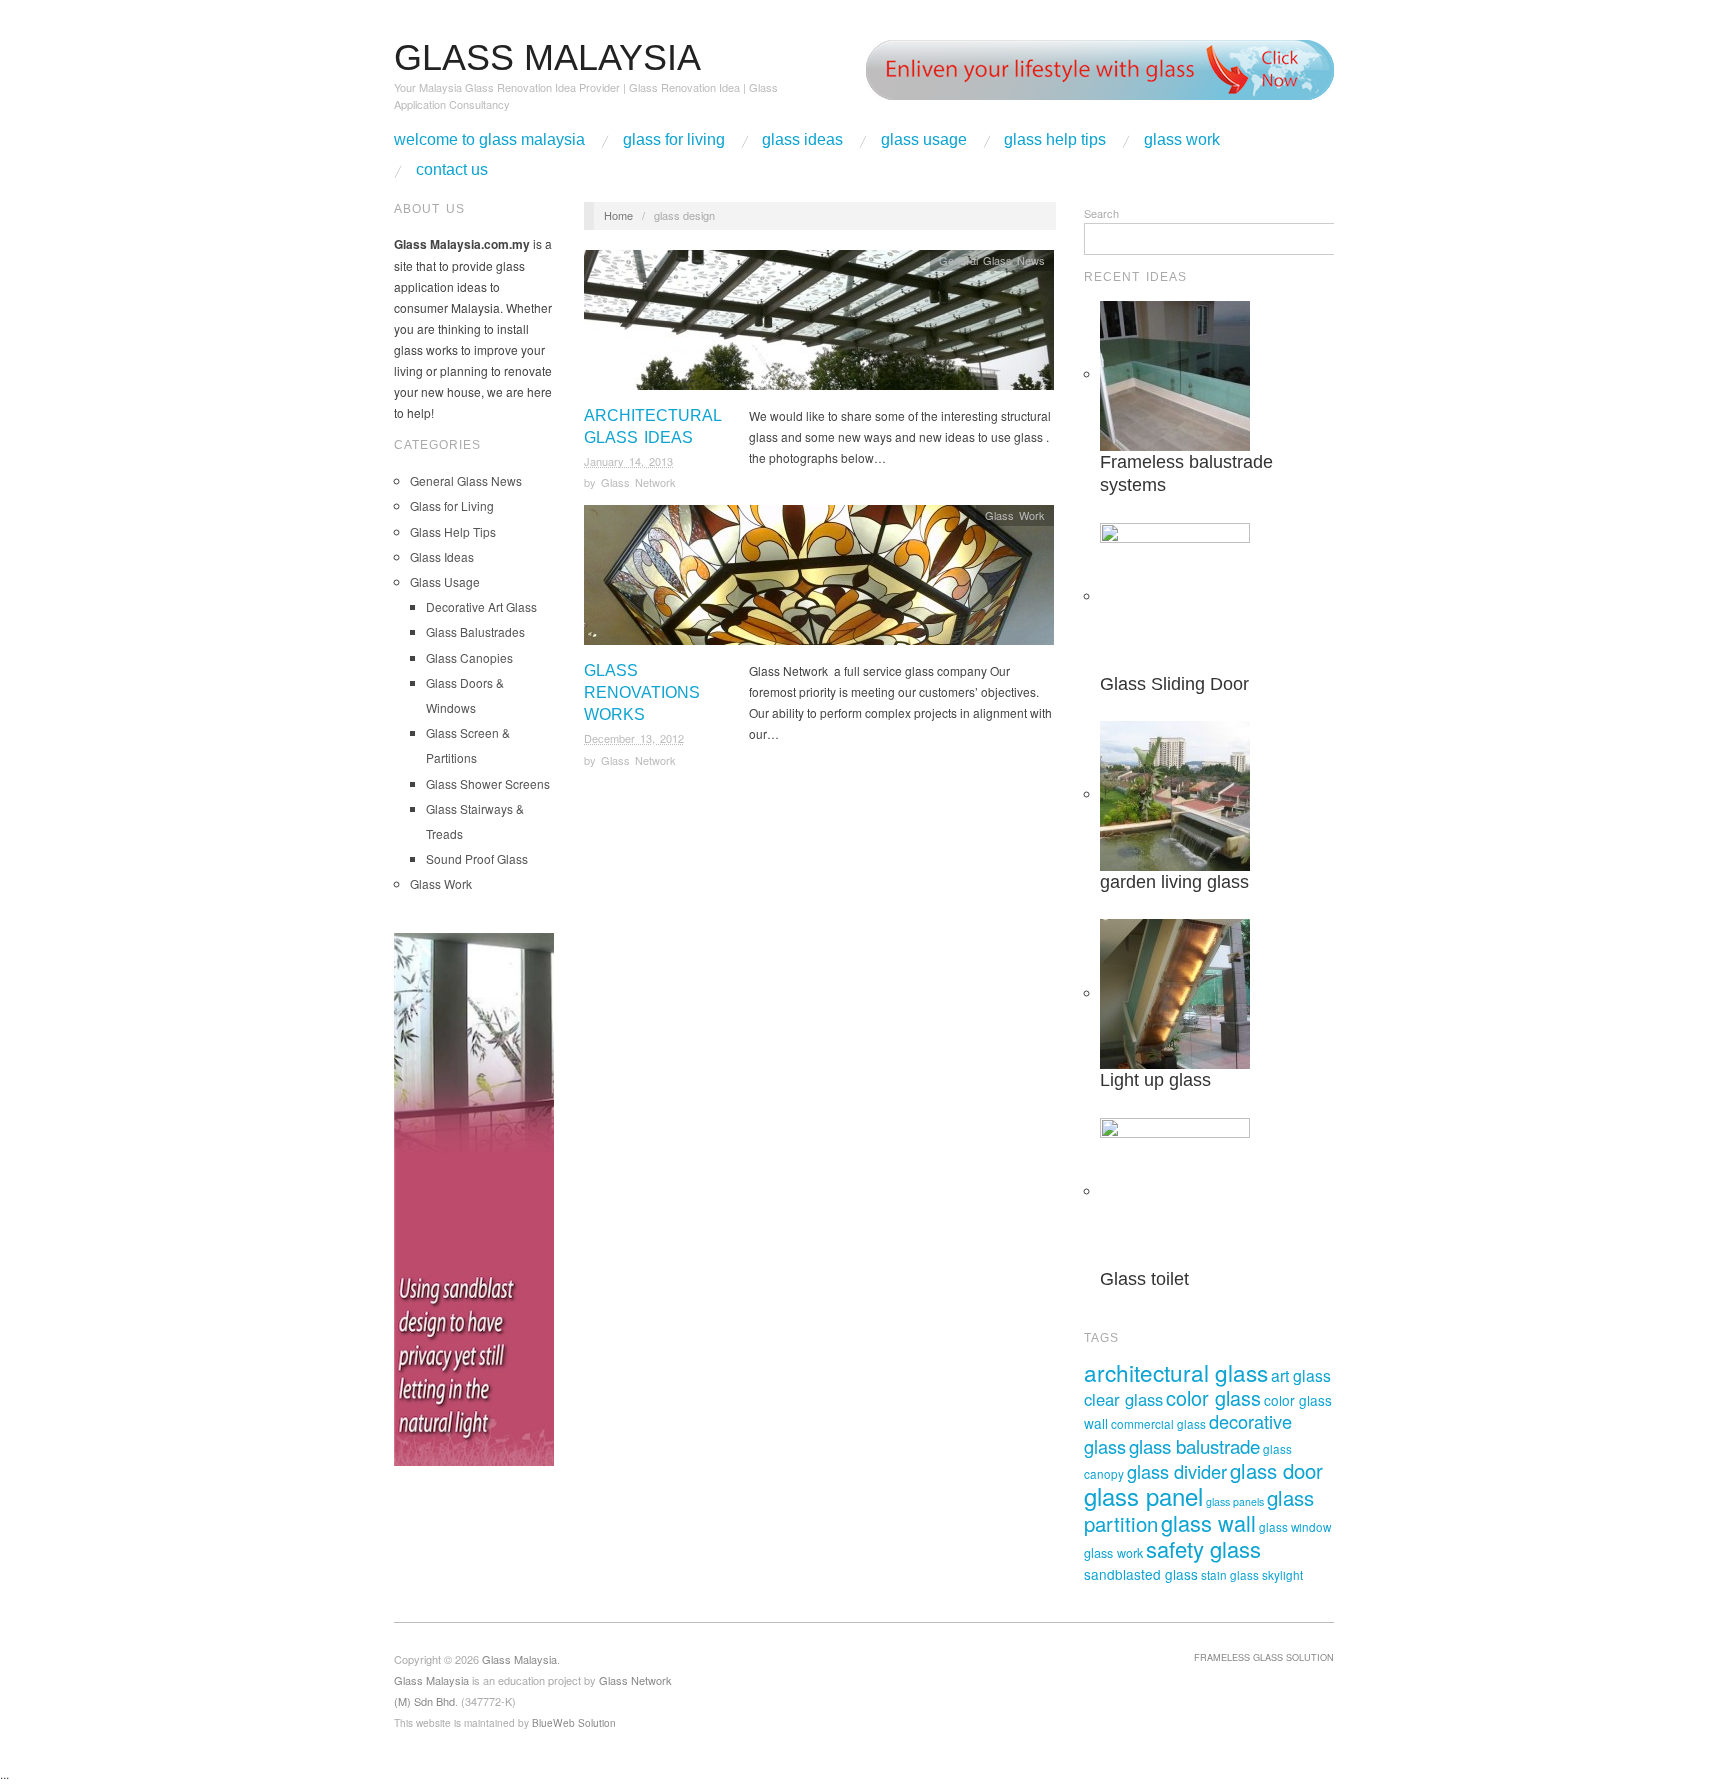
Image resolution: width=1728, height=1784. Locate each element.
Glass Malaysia (431, 1680)
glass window (1295, 1527)
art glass (1301, 1375)
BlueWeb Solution (574, 1722)
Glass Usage (924, 140)
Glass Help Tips (1055, 140)
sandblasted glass (1141, 1574)
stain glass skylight (1252, 1575)
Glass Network (638, 482)
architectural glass (1176, 1372)
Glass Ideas (802, 140)
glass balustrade (1194, 1445)
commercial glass (1158, 1424)
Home (618, 215)
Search (1101, 213)
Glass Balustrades (475, 631)
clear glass (1123, 1399)
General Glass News (466, 480)
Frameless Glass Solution (1264, 1657)
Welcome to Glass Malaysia (489, 140)
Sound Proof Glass (477, 858)
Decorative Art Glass (481, 606)
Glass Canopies (469, 657)
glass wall (1208, 1522)
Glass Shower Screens (488, 783)
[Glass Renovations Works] (819, 579)
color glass (1213, 1397)
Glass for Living (674, 140)
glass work (1113, 1553)
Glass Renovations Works (642, 693)
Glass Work (1182, 140)
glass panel (1143, 1495)
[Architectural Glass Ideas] (819, 324)
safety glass (1203, 1548)
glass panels (1235, 1501)
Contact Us (452, 170)
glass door (1276, 1470)
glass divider (1177, 1471)
